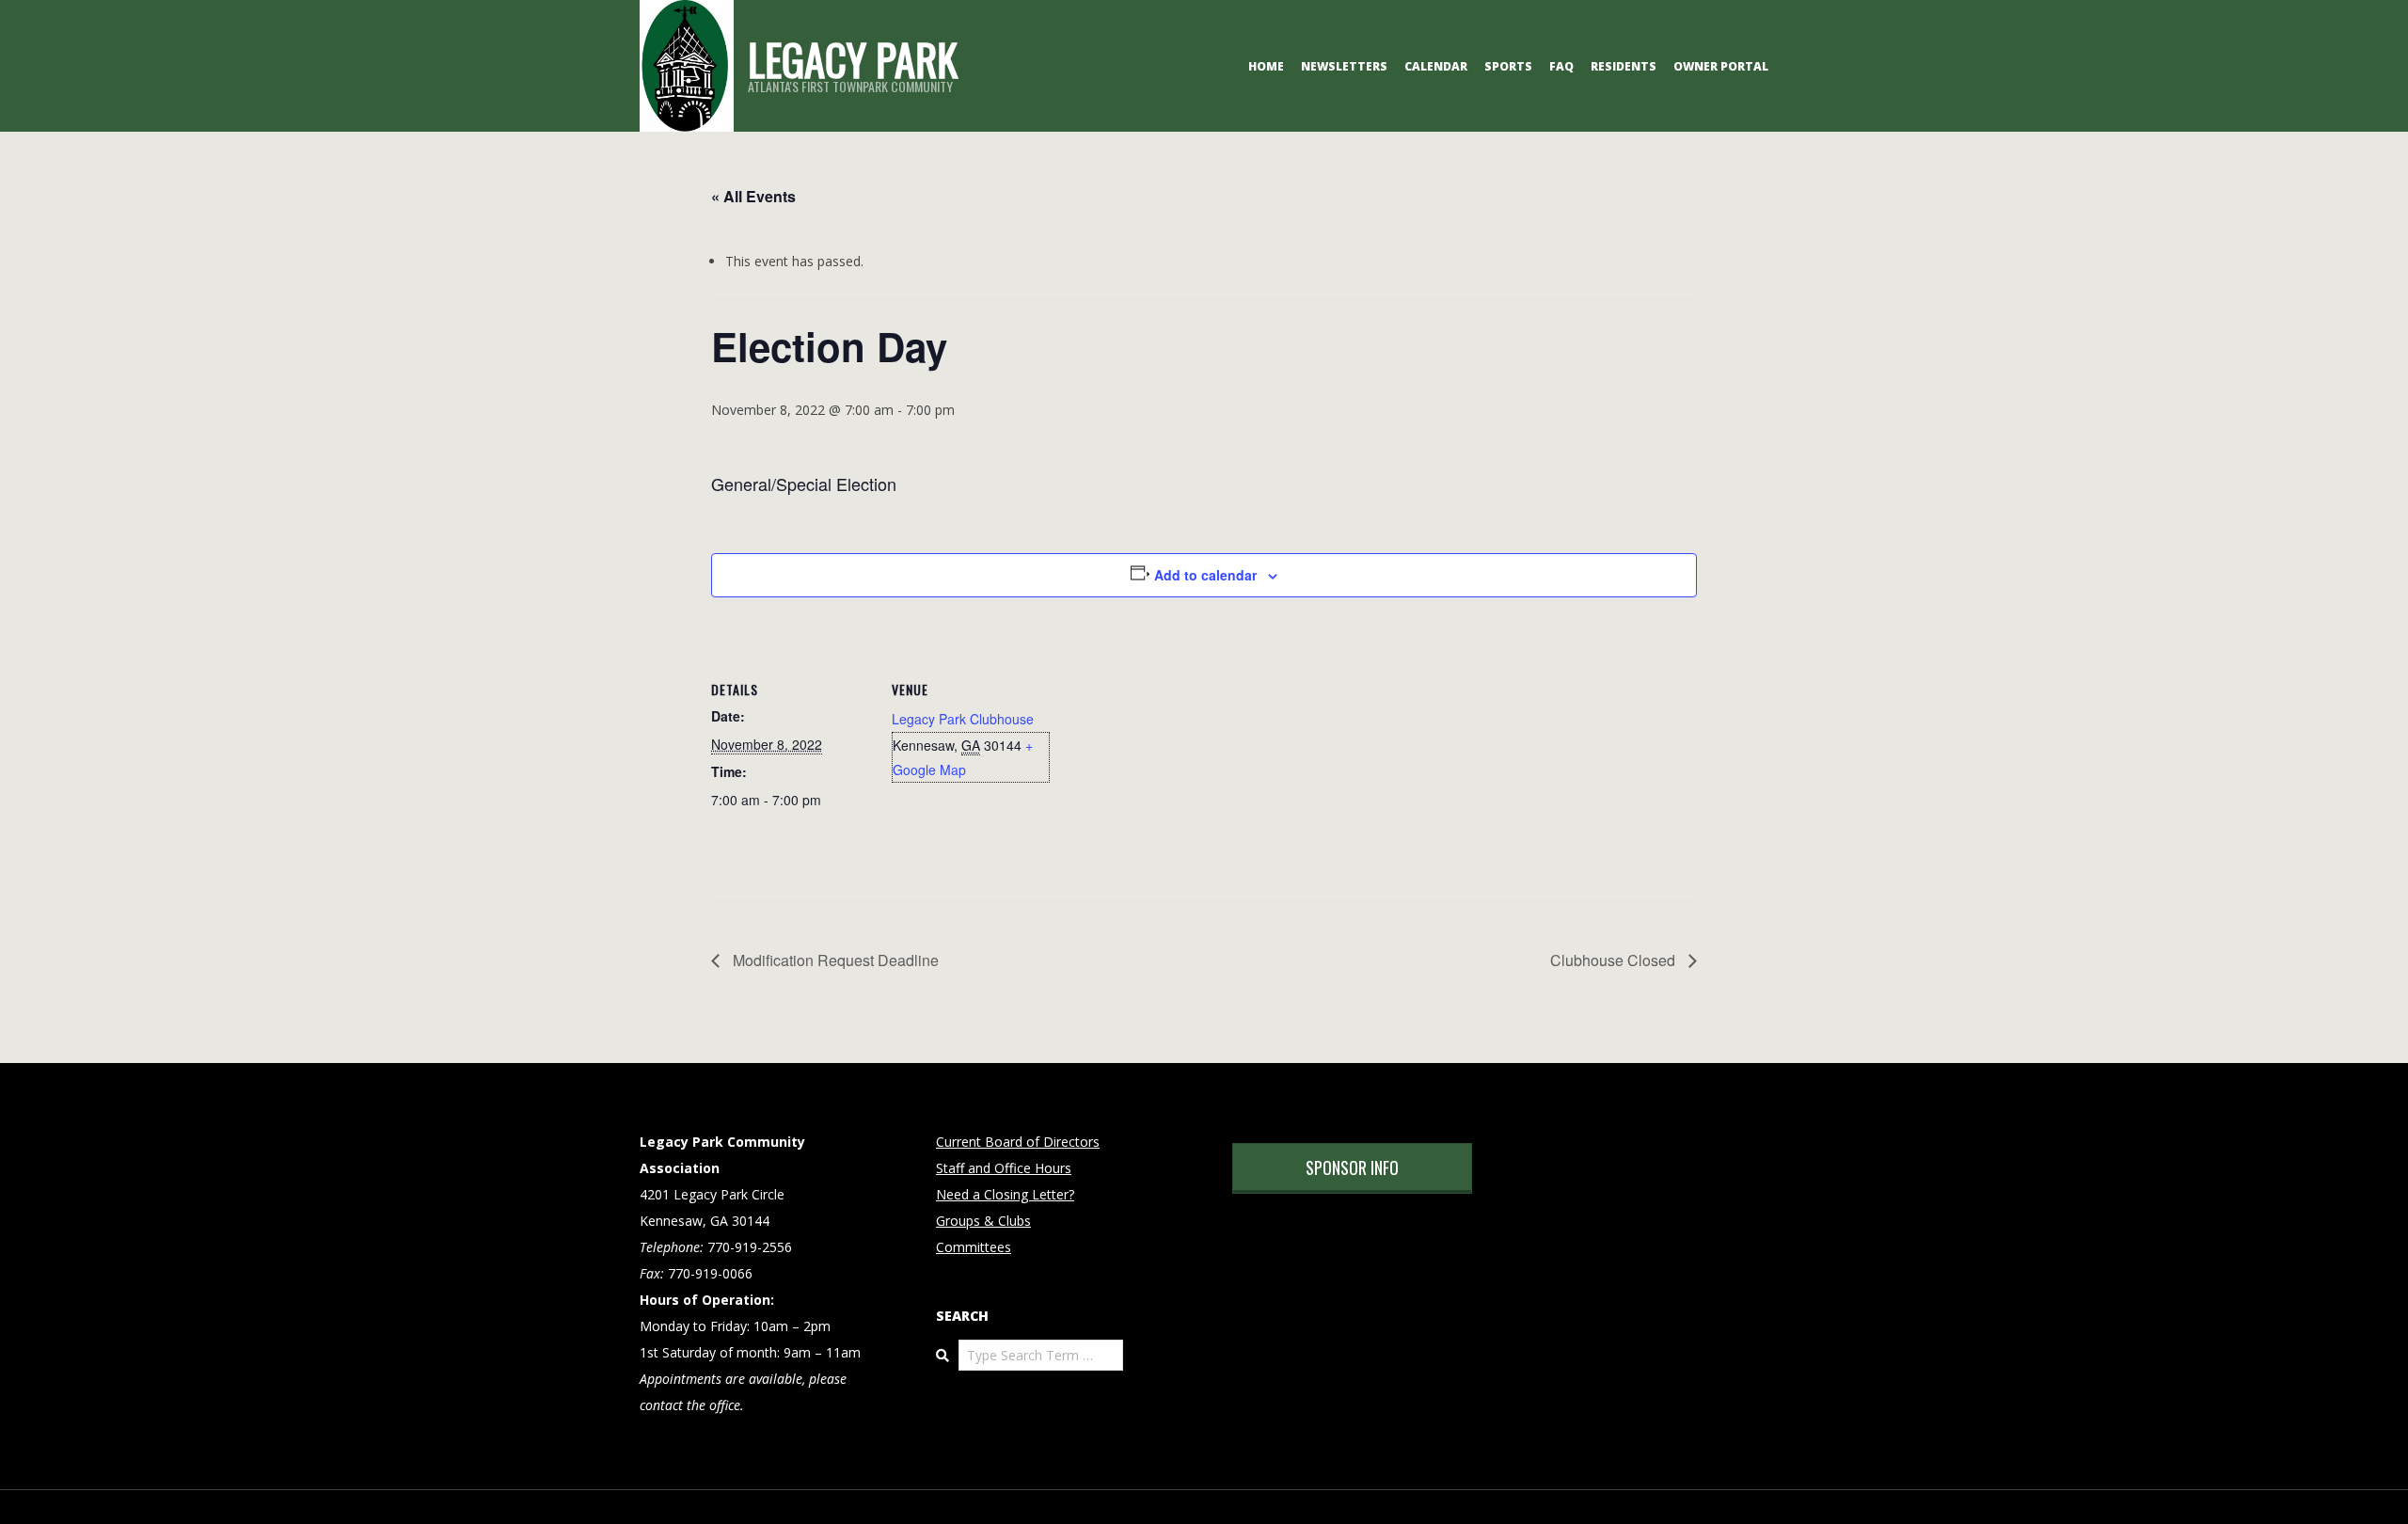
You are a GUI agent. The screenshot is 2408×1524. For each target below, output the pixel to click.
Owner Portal (1721, 66)
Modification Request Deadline (834, 960)
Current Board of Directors (1018, 1142)
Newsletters (1344, 66)
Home (1266, 66)
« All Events (753, 196)
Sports (1508, 66)
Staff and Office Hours (1004, 1168)
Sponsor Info (1352, 1167)
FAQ (1561, 66)
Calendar (1436, 66)
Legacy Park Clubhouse (963, 719)
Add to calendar (1205, 575)
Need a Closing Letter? (1005, 1194)
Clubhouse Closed (1615, 960)
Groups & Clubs (983, 1221)
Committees (974, 1247)
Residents (1624, 66)
